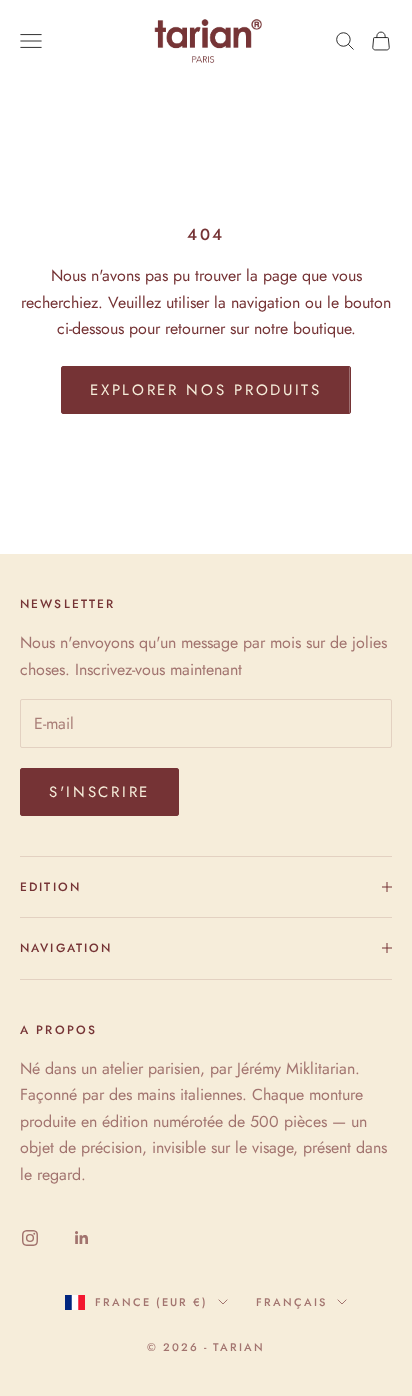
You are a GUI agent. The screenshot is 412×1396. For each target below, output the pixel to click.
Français (291, 1302)
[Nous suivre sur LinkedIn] (82, 1238)
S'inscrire (99, 792)
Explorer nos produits (206, 390)
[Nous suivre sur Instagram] (30, 1238)
